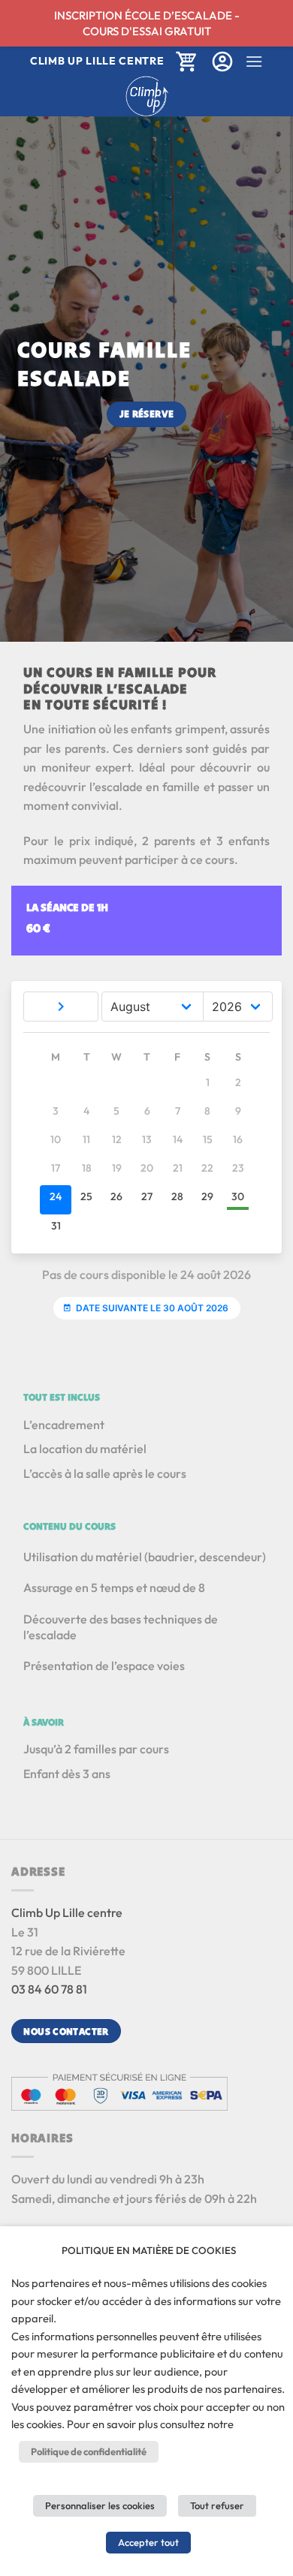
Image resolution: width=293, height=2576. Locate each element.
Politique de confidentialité (89, 2451)
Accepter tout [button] (148, 2542)
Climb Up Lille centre (67, 1912)
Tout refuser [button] (217, 2505)
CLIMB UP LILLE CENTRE (97, 61)
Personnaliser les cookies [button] (100, 2505)
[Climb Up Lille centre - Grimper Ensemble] (147, 96)
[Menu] (254, 61)
